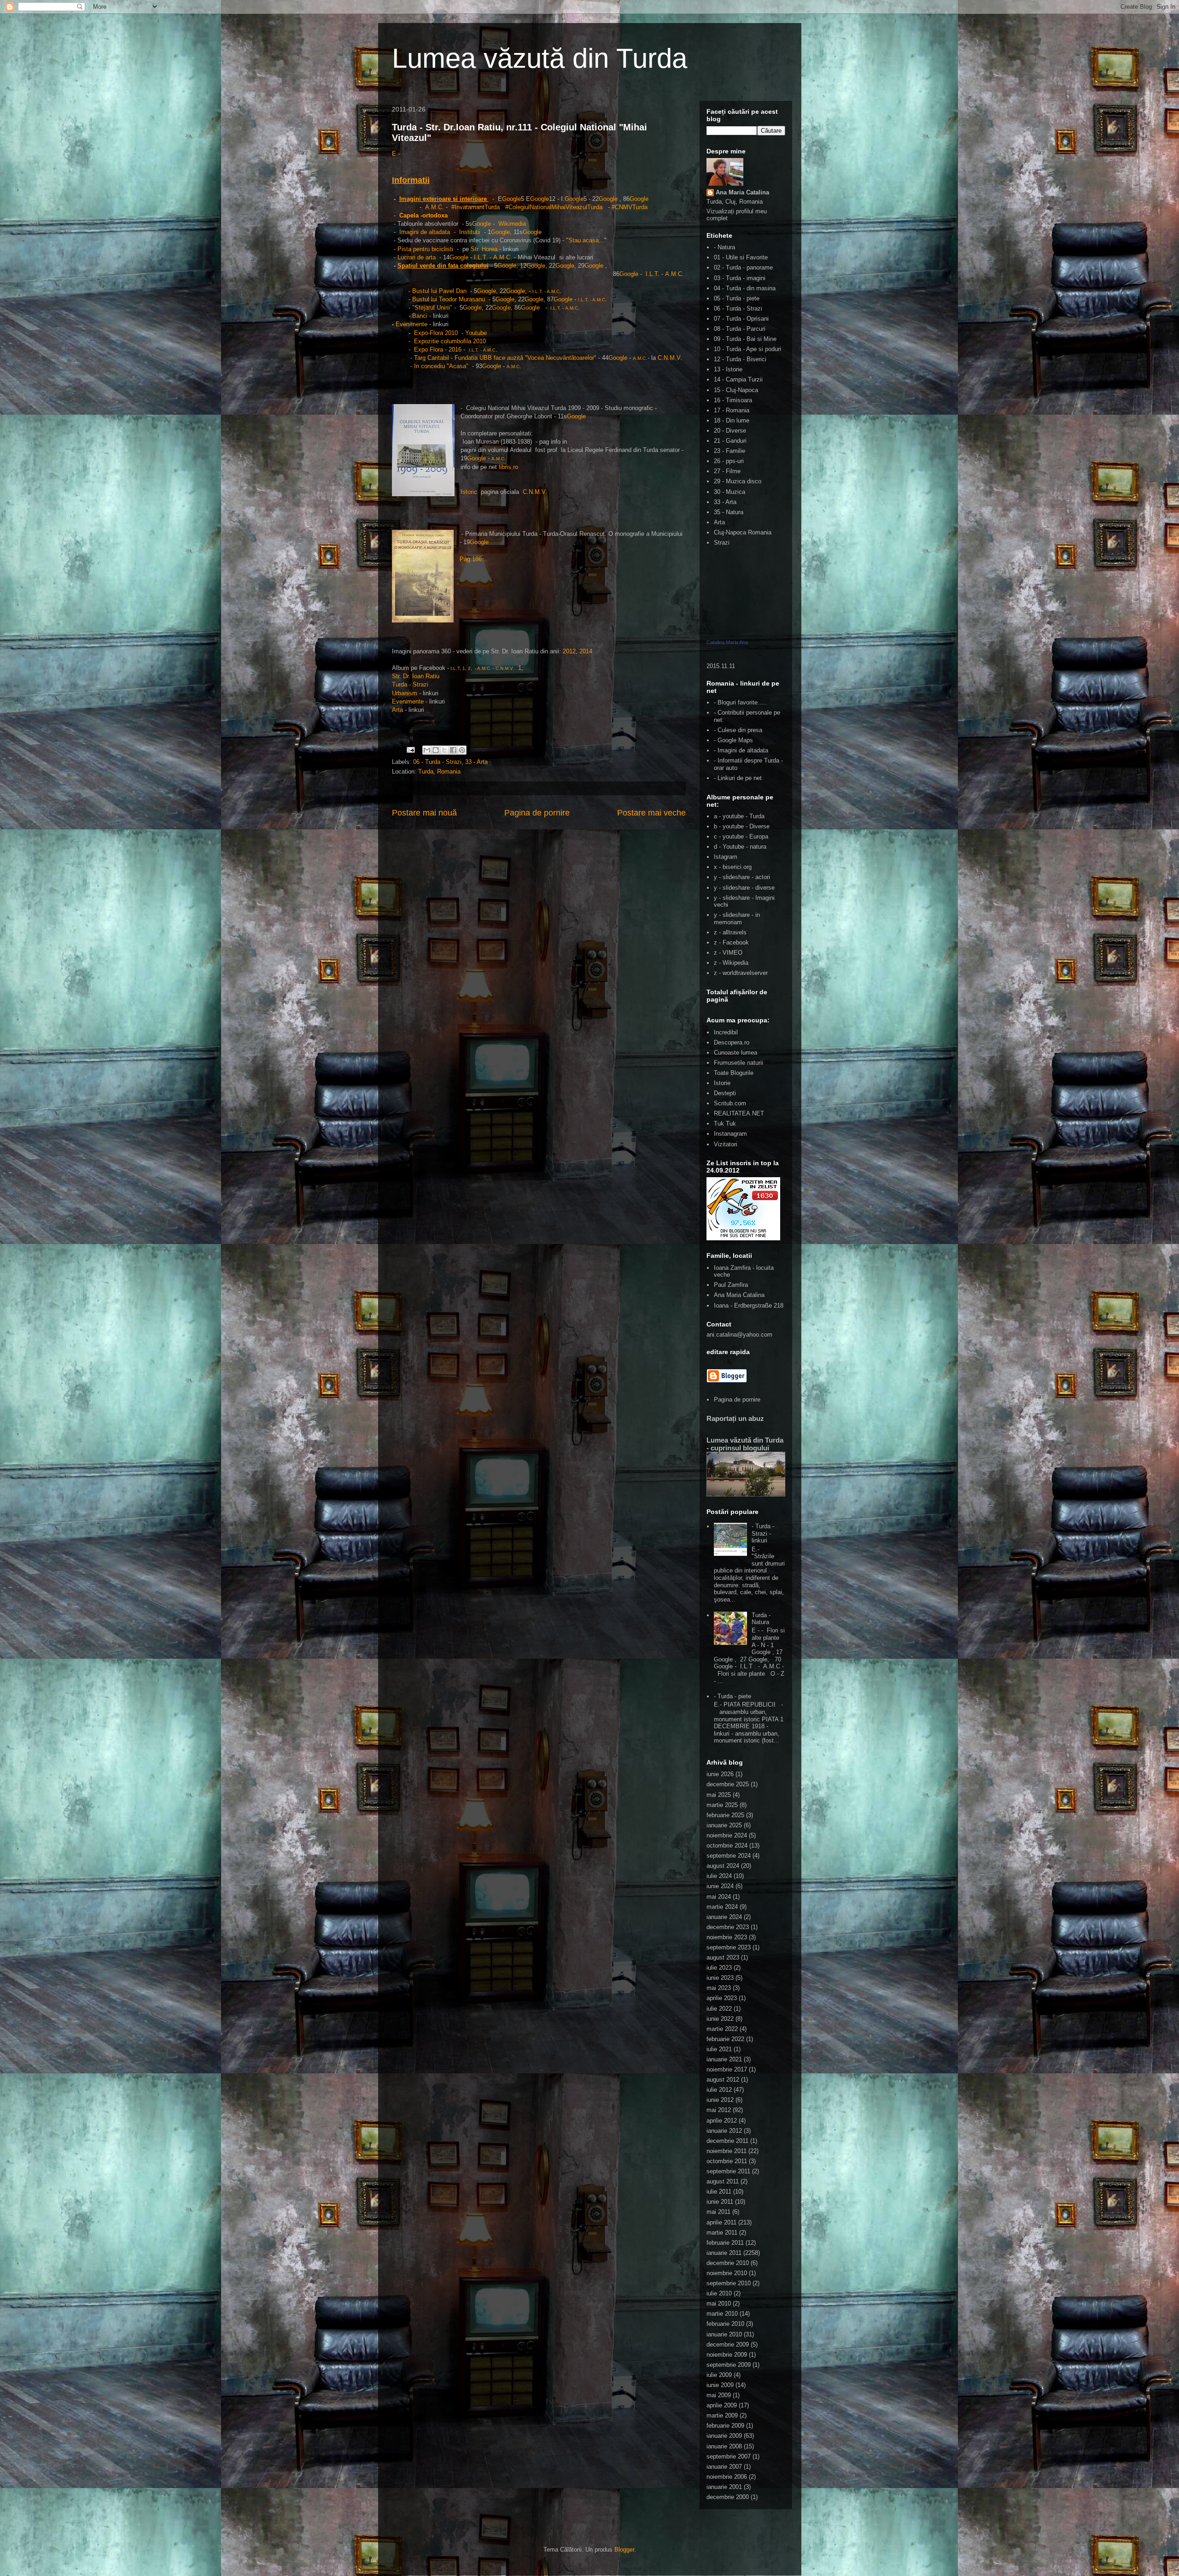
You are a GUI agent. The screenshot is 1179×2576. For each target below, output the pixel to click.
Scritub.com (730, 1103)
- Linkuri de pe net (738, 778)
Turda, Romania (439, 772)
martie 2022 (722, 2029)
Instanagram (730, 1134)
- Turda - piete (732, 1696)
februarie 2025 (725, 1815)
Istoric (470, 492)
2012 (569, 651)
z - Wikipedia (731, 963)
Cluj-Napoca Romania (743, 532)
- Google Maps (733, 740)
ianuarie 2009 (724, 2436)
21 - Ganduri (730, 441)
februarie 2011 (725, 2243)
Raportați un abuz (735, 1418)
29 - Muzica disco (738, 481)
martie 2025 (722, 1805)
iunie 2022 (720, 2019)
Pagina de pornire (537, 813)
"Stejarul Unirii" (432, 308)
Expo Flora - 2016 (438, 349)
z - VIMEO (728, 953)
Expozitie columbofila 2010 (450, 341)
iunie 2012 (720, 2100)
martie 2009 (722, 2415)
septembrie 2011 (728, 2171)
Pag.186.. (473, 559)
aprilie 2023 (722, 1998)
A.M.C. (484, 668)
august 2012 (723, 2080)
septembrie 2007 (729, 2456)
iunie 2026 (720, 1774)
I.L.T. (653, 274)
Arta (397, 710)
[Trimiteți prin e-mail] (427, 750)
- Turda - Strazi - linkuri (763, 1533)
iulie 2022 (719, 2009)
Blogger (624, 2550)
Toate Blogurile (734, 1073)
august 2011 (723, 2181)
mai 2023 (719, 1988)
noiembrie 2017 (727, 2069)
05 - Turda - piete (737, 298)
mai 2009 (719, 2395)
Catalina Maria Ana (727, 642)
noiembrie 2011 (727, 2151)
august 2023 (723, 1957)
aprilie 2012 (722, 2121)
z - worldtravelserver (741, 973)
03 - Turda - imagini (740, 278)
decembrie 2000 (728, 2497)
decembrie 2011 (727, 2141)
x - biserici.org (733, 867)
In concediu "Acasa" (442, 366)
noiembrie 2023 (727, 1937)
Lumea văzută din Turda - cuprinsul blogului (745, 1444)
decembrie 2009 (728, 2344)
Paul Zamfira (731, 1285)
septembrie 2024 (729, 1856)
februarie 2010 (725, 2324)
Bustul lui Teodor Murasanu (449, 299)
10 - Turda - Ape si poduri (747, 349)
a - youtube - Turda (739, 816)
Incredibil (726, 1032)
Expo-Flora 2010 (436, 333)
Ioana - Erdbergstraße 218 (749, 1306)
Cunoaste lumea (735, 1053)
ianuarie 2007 (724, 2467)
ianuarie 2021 (724, 2059)
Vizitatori (726, 1144)
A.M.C (434, 207)
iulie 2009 (719, 2375)
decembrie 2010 (728, 2263)
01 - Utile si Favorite (741, 257)
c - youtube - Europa (741, 836)
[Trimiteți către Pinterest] (462, 750)
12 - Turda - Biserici (740, 359)
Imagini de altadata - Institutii (440, 232)
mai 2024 (719, 1897)
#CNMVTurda (630, 207)
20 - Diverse (730, 431)
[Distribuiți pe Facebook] (453, 750)
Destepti (725, 1093)
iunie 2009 (720, 2385)
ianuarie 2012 (724, 2131)
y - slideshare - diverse (744, 888)
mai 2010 (719, 2303)
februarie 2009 (725, 2426)
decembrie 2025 (728, 1784)
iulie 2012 (719, 2090)
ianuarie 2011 (724, 2253)
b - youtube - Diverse (742, 826)
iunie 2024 (720, 1886)
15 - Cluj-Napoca (736, 390)
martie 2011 (722, 2233)
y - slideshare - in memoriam (737, 918)
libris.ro (508, 467)
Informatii (411, 180)
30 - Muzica (730, 492)
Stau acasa (584, 240)
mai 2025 (719, 1795)
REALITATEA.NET (739, 1113)
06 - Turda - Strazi (437, 762)
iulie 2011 (719, 2192)
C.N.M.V (669, 358)
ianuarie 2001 (724, 2487)
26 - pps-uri (729, 461)
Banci (420, 316)
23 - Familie (730, 451)
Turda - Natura (761, 1619)
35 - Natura (729, 512)
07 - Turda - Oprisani (741, 319)
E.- (396, 154)
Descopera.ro (732, 1042)
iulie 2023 (719, 1968)
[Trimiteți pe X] (444, 750)
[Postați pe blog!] (436, 750)
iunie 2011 (720, 2202)
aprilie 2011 (721, 2222)
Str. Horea (484, 249)
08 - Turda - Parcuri (740, 329)
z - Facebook (731, 942)
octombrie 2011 (727, 2161)
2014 (586, 651)
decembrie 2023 (728, 1927)
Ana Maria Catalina (742, 192)
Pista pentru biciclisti (426, 249)
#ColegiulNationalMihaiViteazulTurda (555, 207)
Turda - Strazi (410, 684)
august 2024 (723, 1866)
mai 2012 (719, 2110)
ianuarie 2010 (724, 2334)
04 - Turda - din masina (745, 288)
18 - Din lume (732, 420)
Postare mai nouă (424, 813)
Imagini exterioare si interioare (443, 199)
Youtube (476, 333)
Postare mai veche (651, 813)
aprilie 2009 (722, 2405)
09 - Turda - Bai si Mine (745, 339)
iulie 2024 (719, 1876)
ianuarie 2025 (724, 1825)
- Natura (724, 247)
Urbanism (405, 693)
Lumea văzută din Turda (540, 58)
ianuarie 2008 (724, 2446)
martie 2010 (722, 2314)
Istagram (726, 857)
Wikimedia (512, 224)
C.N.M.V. (535, 492)
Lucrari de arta (417, 257)
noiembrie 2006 (727, 2477)
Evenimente (412, 324)
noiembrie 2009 (727, 2355)
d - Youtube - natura (740, 847)
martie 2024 (722, 1907)
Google (511, 199)
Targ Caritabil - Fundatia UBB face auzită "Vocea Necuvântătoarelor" (505, 358)
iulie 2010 (719, 2293)
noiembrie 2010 (727, 2273)
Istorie (722, 1083)
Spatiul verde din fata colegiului (443, 266)
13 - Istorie (728, 369)
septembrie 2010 (729, 2283)
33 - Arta (476, 762)
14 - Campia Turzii (738, 379)
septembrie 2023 (729, 1947)
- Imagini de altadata (741, 750)
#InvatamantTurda (476, 207)
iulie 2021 (719, 2049)
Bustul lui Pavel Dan (439, 291)
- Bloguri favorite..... (740, 702)
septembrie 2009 (729, 2365)
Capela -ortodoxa (423, 215)
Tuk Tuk (725, 1124)
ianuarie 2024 (724, 1917)
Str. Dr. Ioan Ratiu (416, 676)
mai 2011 (718, 2212)
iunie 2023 (720, 1978)
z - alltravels (730, 932)
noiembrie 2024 (727, 1835)
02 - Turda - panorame (743, 267)
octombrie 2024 (727, 1845)
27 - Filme (727, 471)
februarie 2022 (725, 2039)
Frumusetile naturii (738, 1063)
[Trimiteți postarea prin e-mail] (411, 749)
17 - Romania (732, 410)
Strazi (722, 543)
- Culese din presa (738, 730)
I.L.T (480, 257)
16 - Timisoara (733, 400)
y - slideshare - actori (742, 877)
